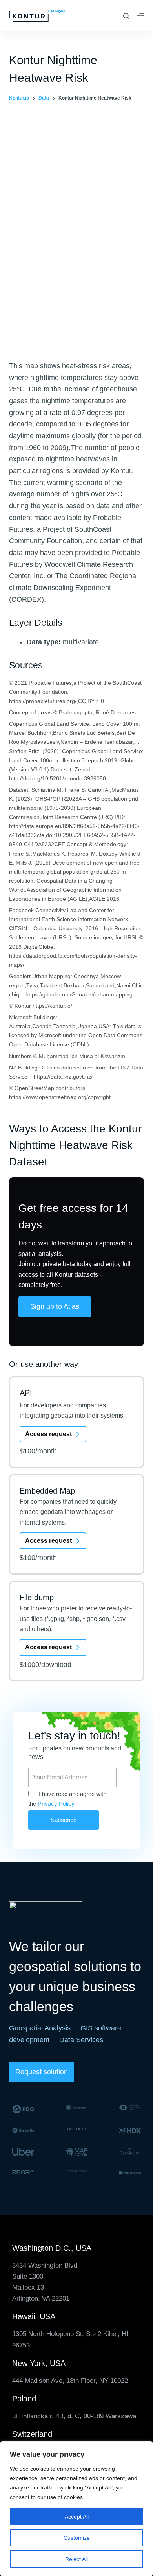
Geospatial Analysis (40, 2028)
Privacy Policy (56, 1804)
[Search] (126, 16)
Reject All (76, 2559)
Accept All (77, 2517)
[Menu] (140, 16)
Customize (77, 2538)
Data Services (81, 2040)
